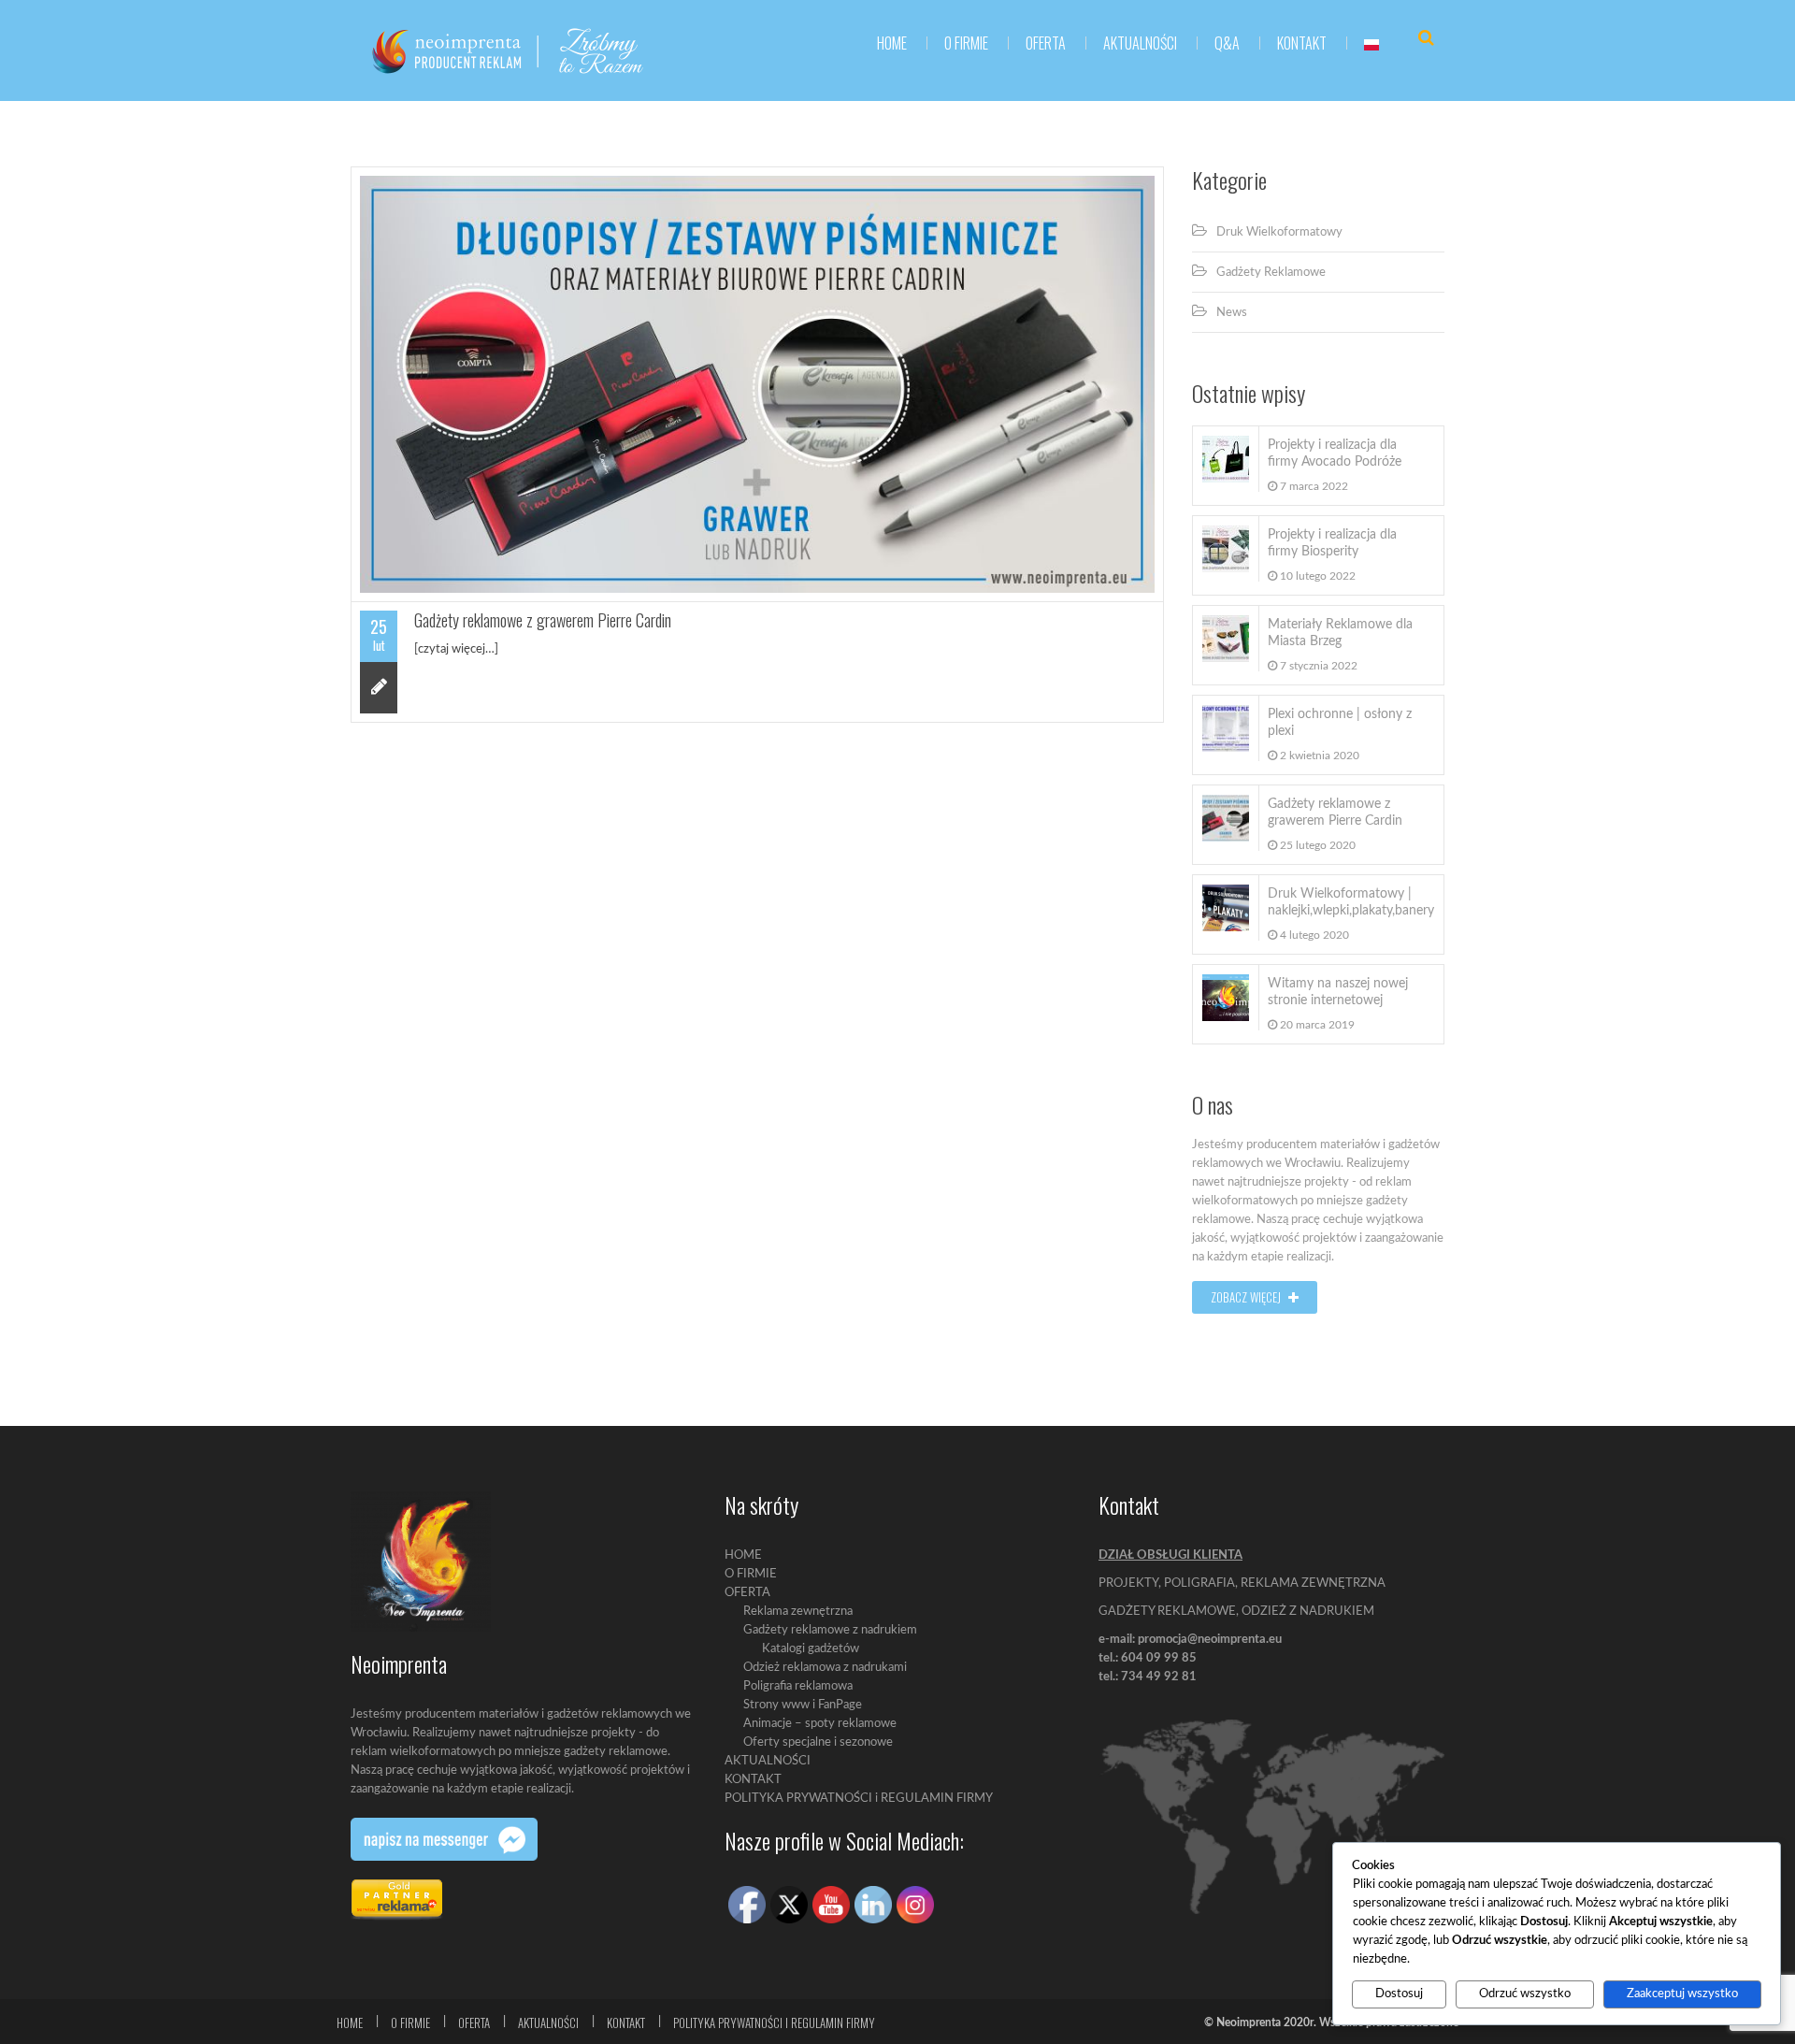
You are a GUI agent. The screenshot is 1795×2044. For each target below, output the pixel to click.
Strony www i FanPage (803, 1705)
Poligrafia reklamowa (798, 1686)
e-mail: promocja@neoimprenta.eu (1190, 1640)
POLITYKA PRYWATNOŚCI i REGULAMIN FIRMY (859, 1799)
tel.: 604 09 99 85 (1148, 1658)
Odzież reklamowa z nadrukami (825, 1668)
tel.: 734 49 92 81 (1148, 1677)
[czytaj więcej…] (456, 649)
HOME (892, 43)
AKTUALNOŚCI (1140, 43)
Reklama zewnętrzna (798, 1612)
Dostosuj (1399, 1994)
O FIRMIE (966, 43)
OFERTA (747, 1593)
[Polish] (1371, 43)
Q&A (1227, 43)
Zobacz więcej (1247, 1297)
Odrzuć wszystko (1525, 1994)
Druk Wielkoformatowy (1279, 232)
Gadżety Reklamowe (1271, 273)
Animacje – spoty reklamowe (820, 1724)
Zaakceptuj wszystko (1682, 1994)
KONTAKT (1302, 43)
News (1232, 313)
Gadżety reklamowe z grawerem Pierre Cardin (543, 620)
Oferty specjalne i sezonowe (818, 1742)
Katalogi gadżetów (811, 1649)
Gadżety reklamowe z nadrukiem (830, 1630)
